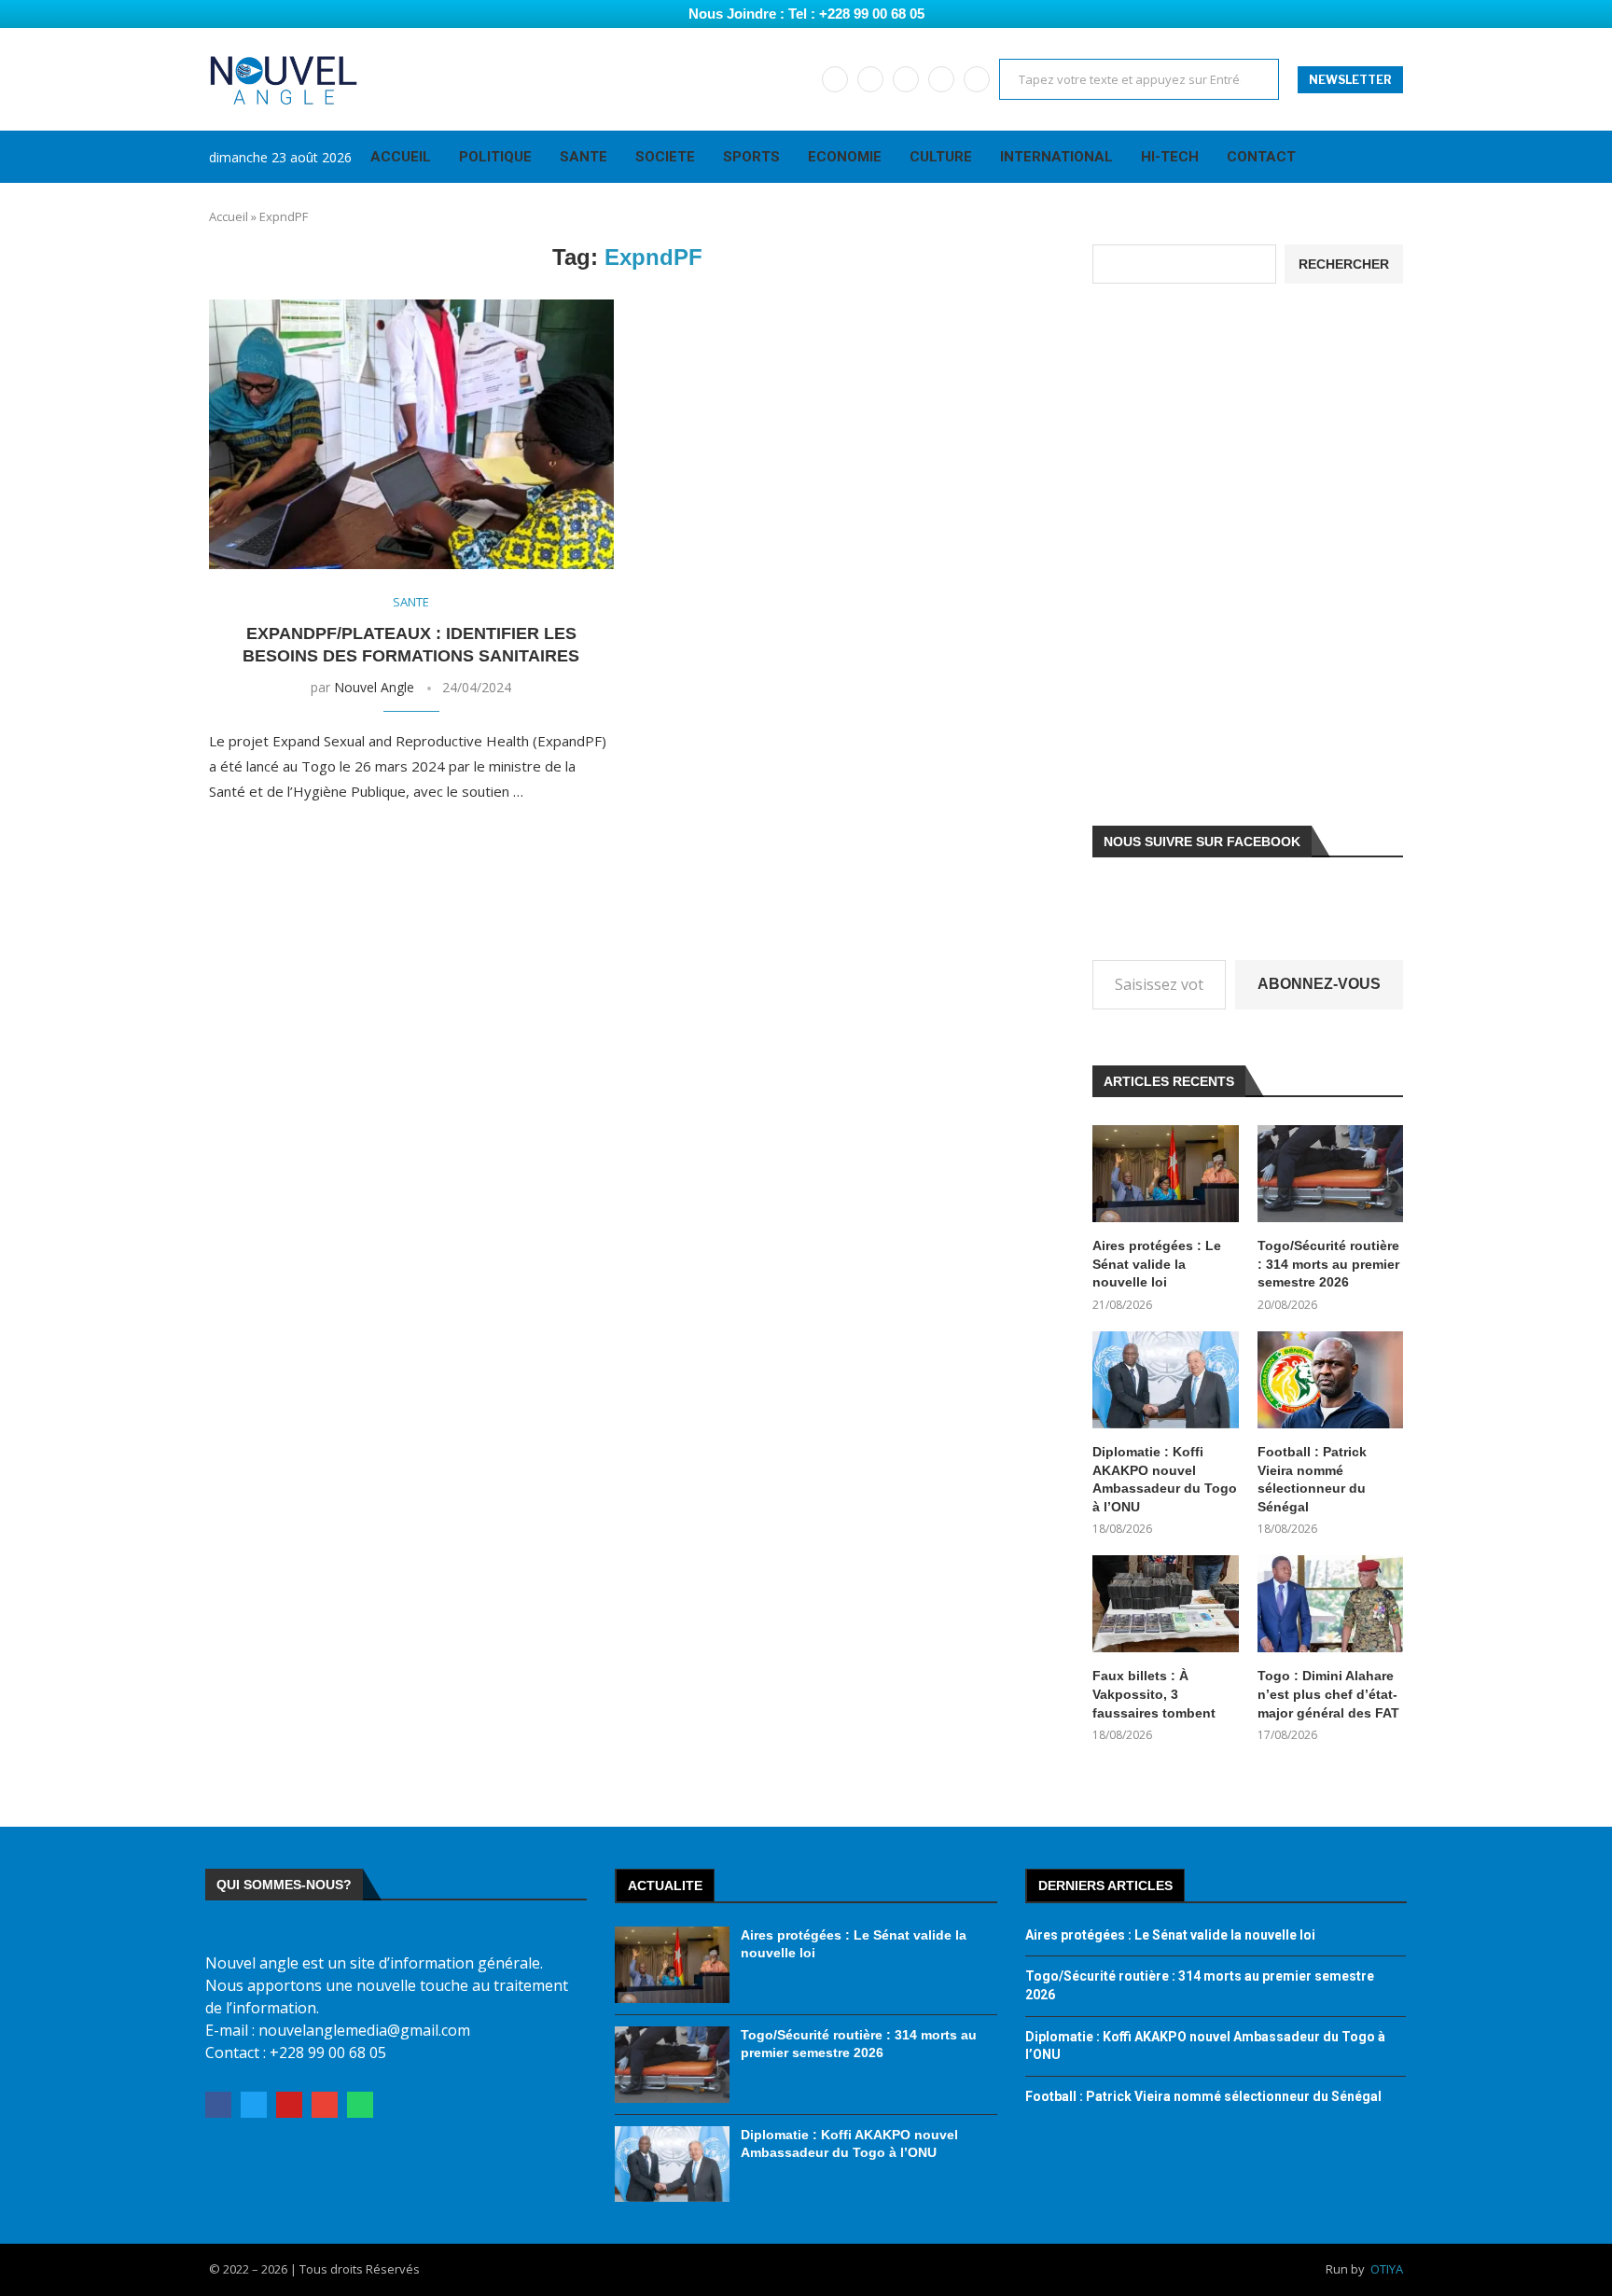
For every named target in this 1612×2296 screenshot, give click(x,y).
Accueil (229, 216)
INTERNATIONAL (1056, 157)
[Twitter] (870, 79)
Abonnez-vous (1319, 984)
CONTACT (1261, 157)
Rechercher (1344, 264)
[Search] (1394, 157)
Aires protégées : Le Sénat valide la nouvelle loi (1157, 1264)
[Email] (941, 79)
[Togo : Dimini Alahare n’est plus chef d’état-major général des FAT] (1330, 1604)
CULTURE (941, 157)
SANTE (584, 157)
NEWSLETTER (1350, 80)
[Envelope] (325, 2105)
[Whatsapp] (977, 79)
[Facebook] (835, 79)
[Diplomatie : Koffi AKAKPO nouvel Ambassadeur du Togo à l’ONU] (1165, 1380)
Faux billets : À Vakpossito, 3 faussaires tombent (1154, 1694)
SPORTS (751, 157)
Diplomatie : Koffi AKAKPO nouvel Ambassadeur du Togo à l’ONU (1165, 1479)
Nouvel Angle (374, 687)
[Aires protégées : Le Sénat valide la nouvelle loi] (1165, 1174)
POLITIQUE (495, 157)
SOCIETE (665, 157)
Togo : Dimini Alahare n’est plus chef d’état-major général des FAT (1328, 1694)
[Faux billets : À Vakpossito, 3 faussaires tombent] (1165, 1604)
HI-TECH (1170, 157)
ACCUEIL (401, 157)
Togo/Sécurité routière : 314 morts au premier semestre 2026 (1328, 1264)
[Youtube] (906, 79)
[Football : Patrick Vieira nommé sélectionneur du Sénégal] (1330, 1380)
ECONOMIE (845, 157)
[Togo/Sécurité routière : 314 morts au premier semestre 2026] (1330, 1174)
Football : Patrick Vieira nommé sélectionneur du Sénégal (1312, 1479)
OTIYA (1387, 2269)
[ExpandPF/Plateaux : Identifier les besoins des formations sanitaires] (411, 434)
